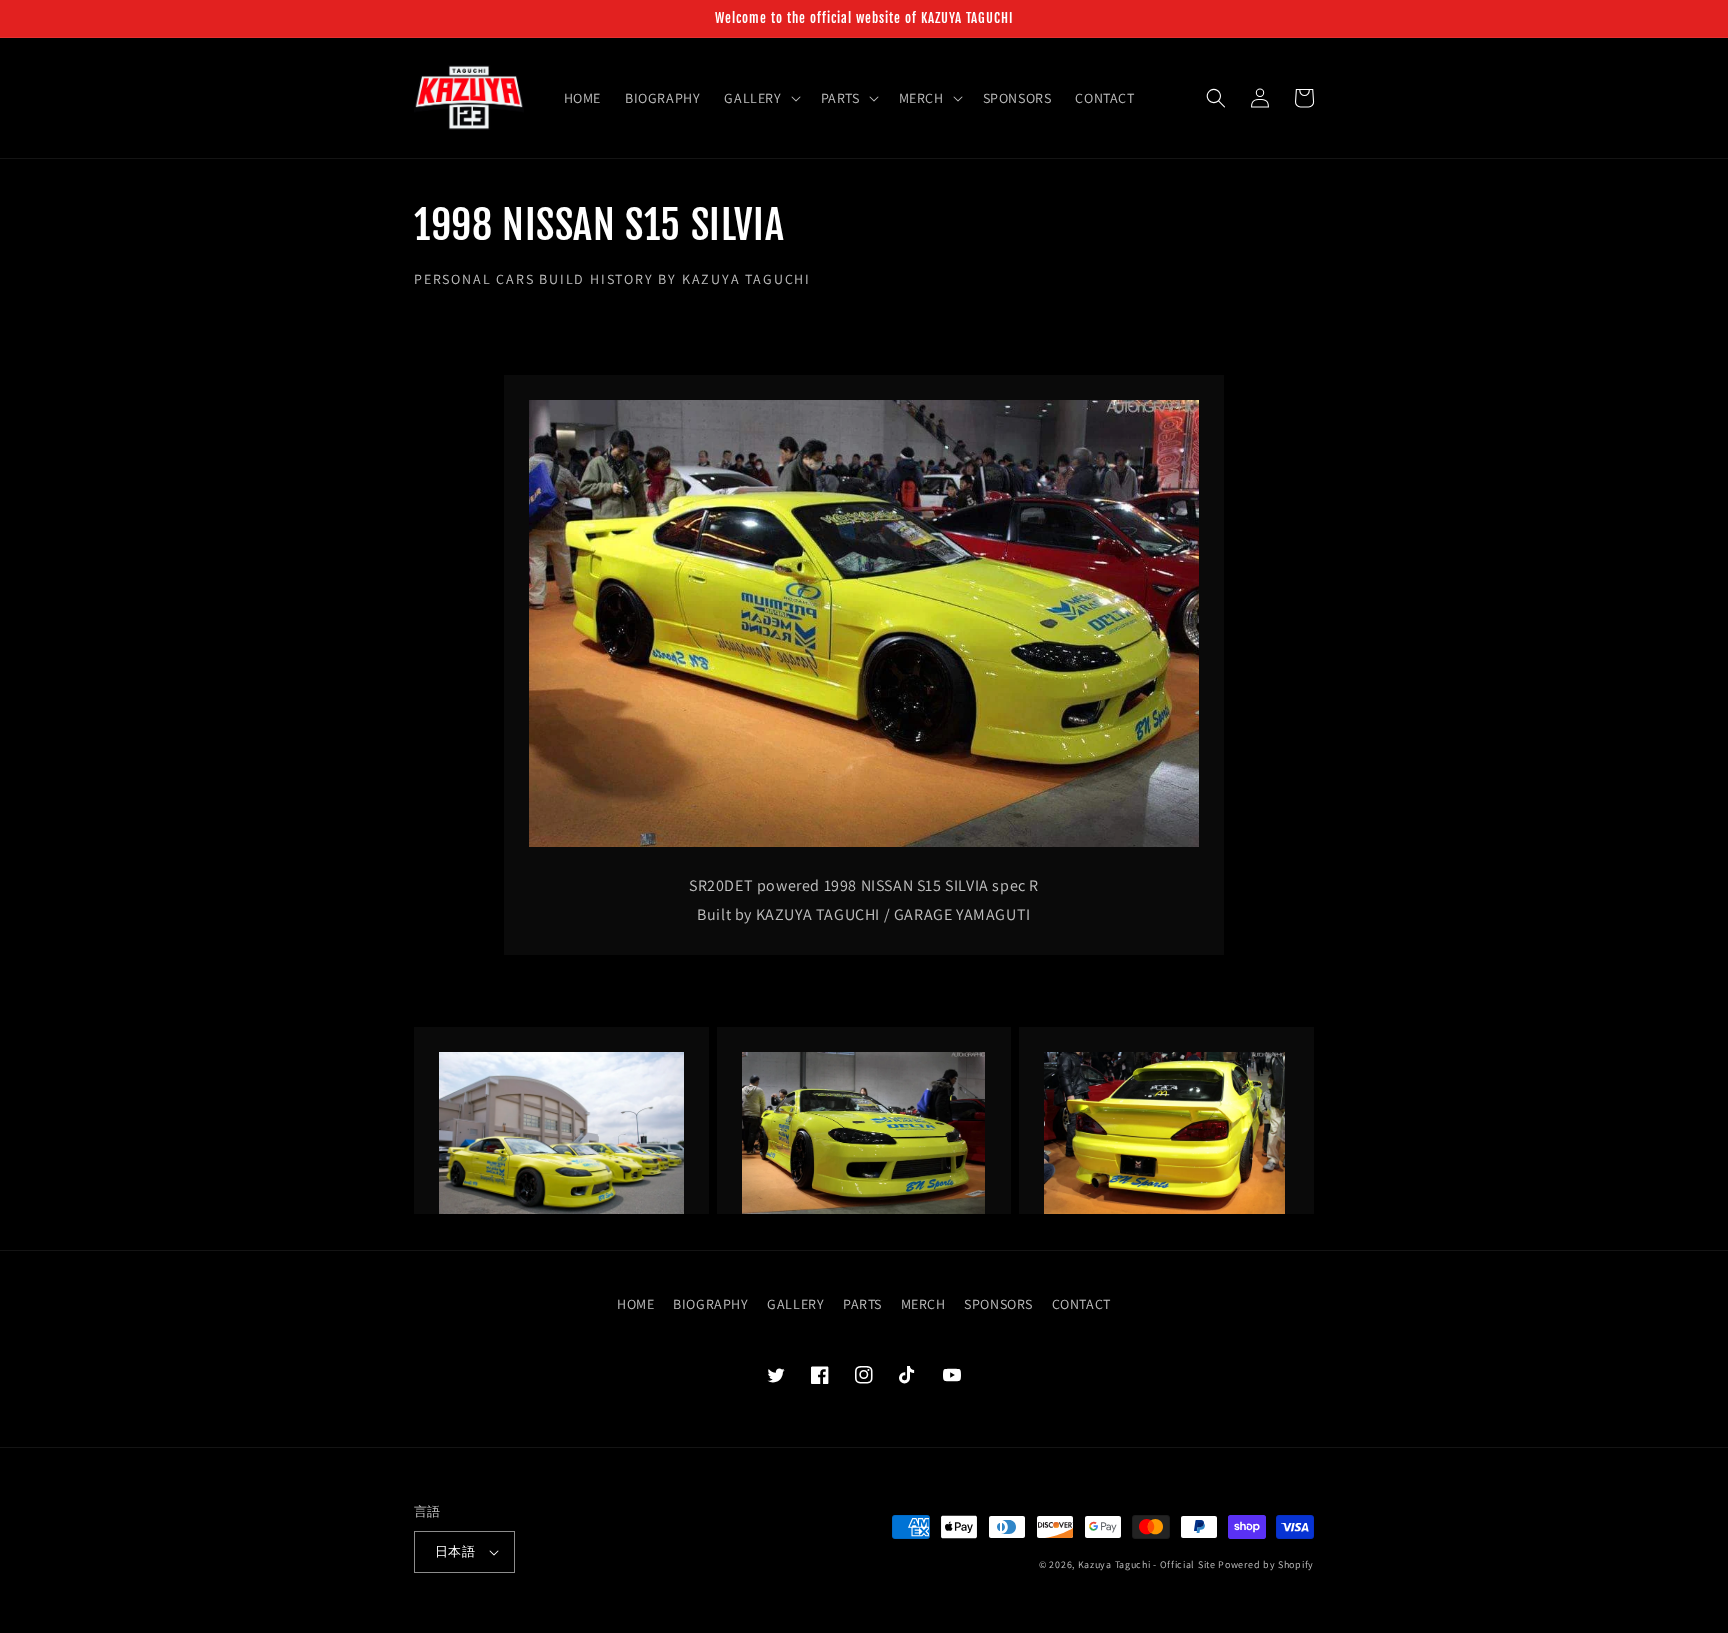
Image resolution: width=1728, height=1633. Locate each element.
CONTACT (1081, 1304)
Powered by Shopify (1266, 1564)
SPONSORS (998, 1304)
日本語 (455, 1551)
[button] (760, 98)
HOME (635, 1304)
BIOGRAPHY (710, 1304)
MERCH (923, 1304)
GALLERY (795, 1304)
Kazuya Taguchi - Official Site (1147, 1564)
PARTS (862, 1304)
